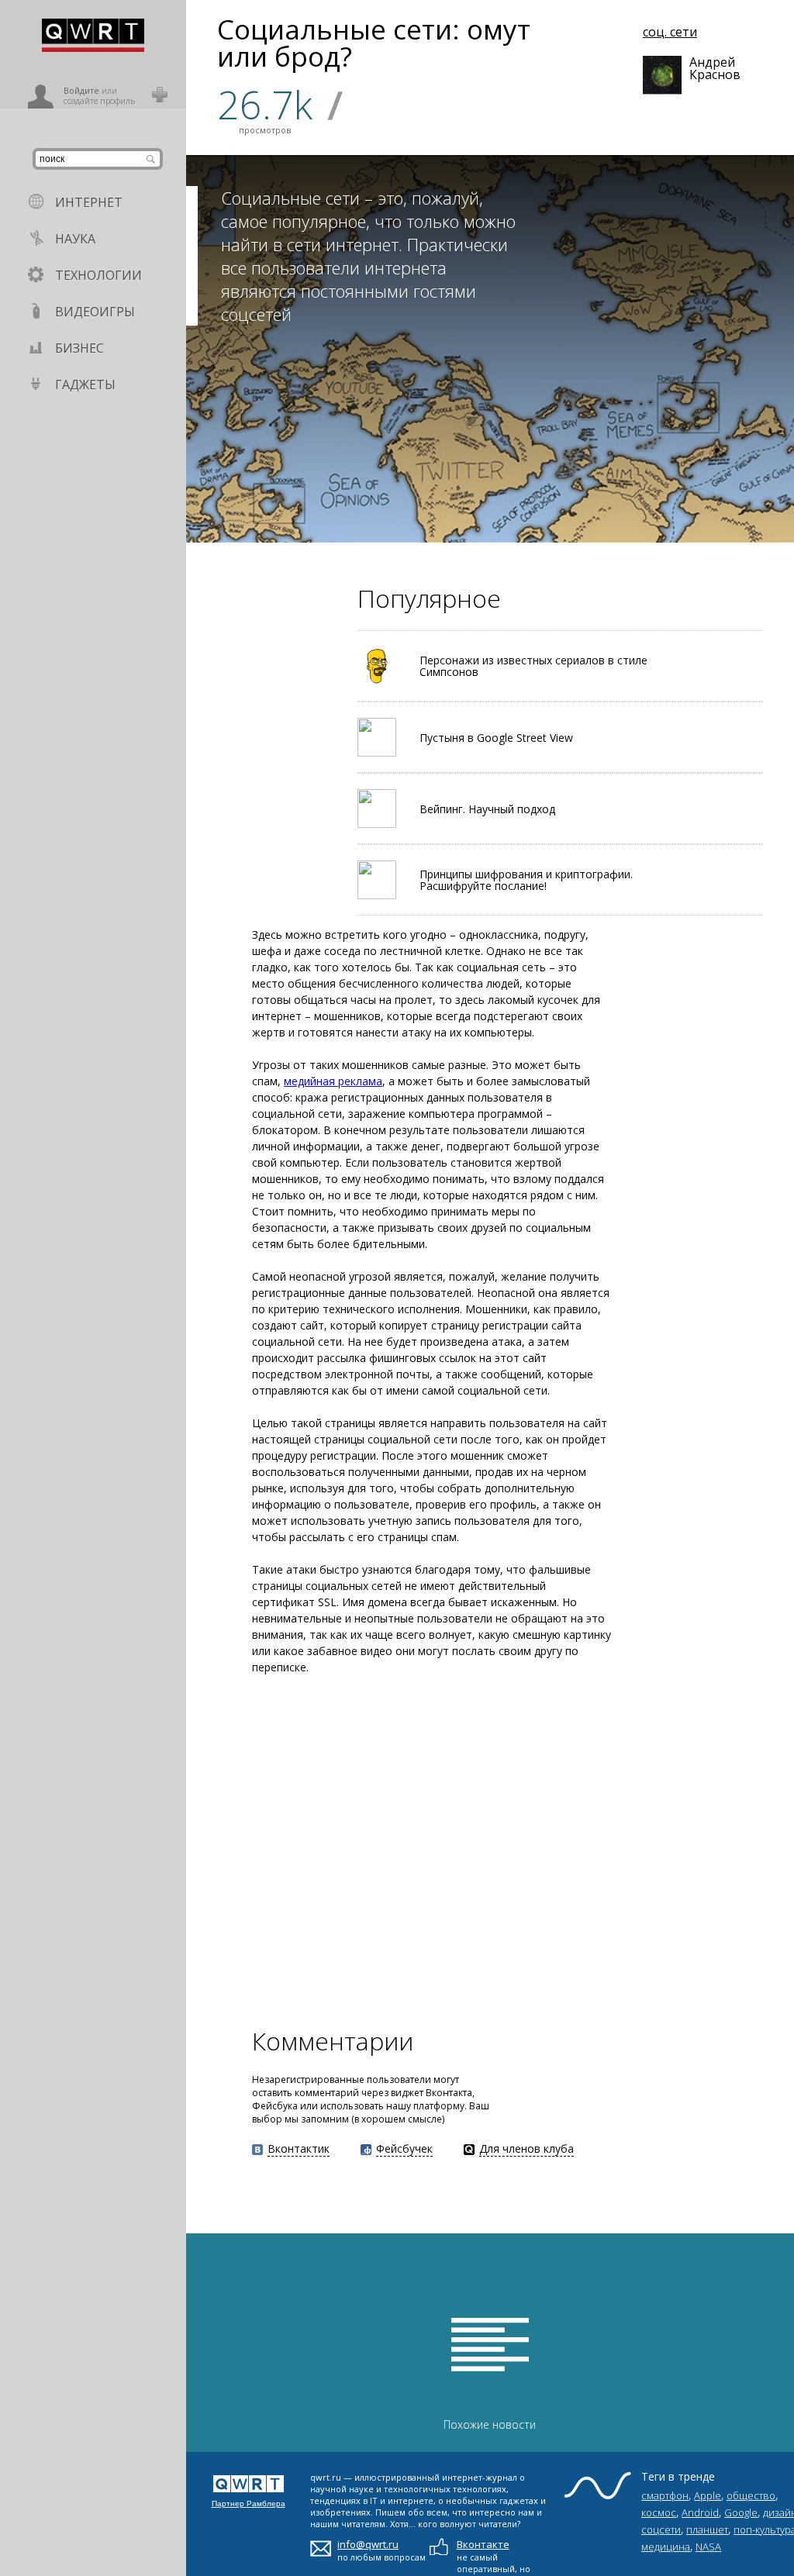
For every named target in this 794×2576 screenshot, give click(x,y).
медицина (666, 2547)
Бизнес (79, 348)
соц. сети (670, 32)
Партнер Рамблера (249, 2504)
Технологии (98, 275)
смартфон (665, 2495)
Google (741, 2512)
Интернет (89, 202)
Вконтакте (483, 2544)
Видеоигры (95, 312)
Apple (708, 2495)
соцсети (661, 2529)
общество (751, 2495)
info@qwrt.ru (368, 2544)
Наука (75, 239)
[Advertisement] (442, 1849)
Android (700, 2512)
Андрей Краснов (709, 68)
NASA (708, 2547)
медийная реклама (333, 1081)
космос (659, 2512)
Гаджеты (85, 385)
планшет (707, 2529)
